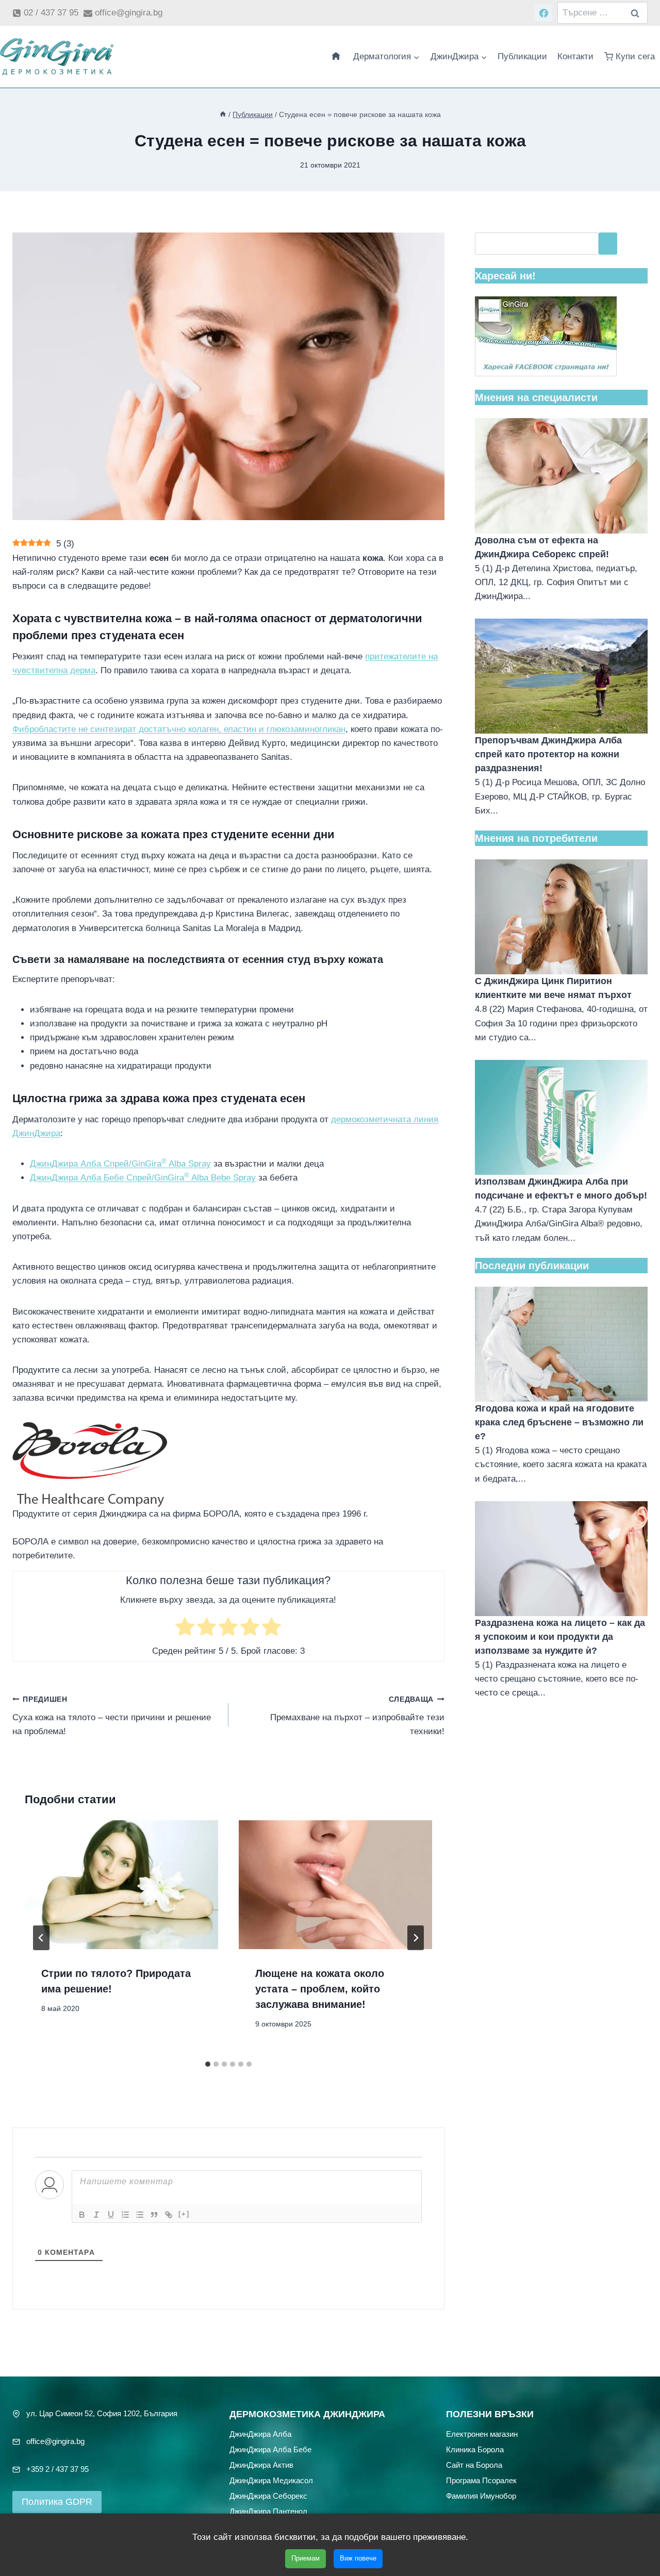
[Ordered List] (125, 2215)
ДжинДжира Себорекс (268, 2495)
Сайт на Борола (474, 2464)
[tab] (208, 2064)
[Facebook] (543, 13)
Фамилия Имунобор (481, 2495)
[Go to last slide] (41, 1938)
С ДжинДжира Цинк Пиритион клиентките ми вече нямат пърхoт (553, 988)
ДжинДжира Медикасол (271, 2480)
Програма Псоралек (481, 2480)
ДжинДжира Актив (261, 2464)
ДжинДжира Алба (260, 2433)
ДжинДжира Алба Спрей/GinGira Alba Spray (120, 1164)
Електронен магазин (482, 2433)
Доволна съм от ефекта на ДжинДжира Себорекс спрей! (542, 547)
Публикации (522, 56)
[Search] (608, 244)
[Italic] (96, 2215)
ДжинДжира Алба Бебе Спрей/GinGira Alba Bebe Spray (143, 1178)
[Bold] (82, 2215)
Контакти (575, 56)
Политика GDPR (57, 2502)
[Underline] (111, 2215)
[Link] (169, 2215)
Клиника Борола (475, 2449)
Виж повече (358, 2558)
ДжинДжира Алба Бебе (270, 2449)
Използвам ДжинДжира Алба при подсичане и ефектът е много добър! (561, 1189)
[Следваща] (416, 1938)
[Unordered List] (140, 2215)
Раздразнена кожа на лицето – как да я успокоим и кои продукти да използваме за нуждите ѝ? (560, 1637)
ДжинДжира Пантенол (268, 2511)
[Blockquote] (154, 2215)
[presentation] (121, 1885)
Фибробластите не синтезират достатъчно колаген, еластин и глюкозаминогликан (179, 729)
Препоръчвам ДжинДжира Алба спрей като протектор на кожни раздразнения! (548, 754)
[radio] (185, 1629)
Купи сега (635, 56)
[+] (184, 2214)
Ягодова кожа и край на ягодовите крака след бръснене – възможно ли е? (559, 1422)
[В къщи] (223, 114)
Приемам (306, 2558)
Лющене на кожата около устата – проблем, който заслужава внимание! (320, 1989)
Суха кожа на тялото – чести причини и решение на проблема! (112, 1716)
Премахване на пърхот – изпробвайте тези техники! (357, 1716)
